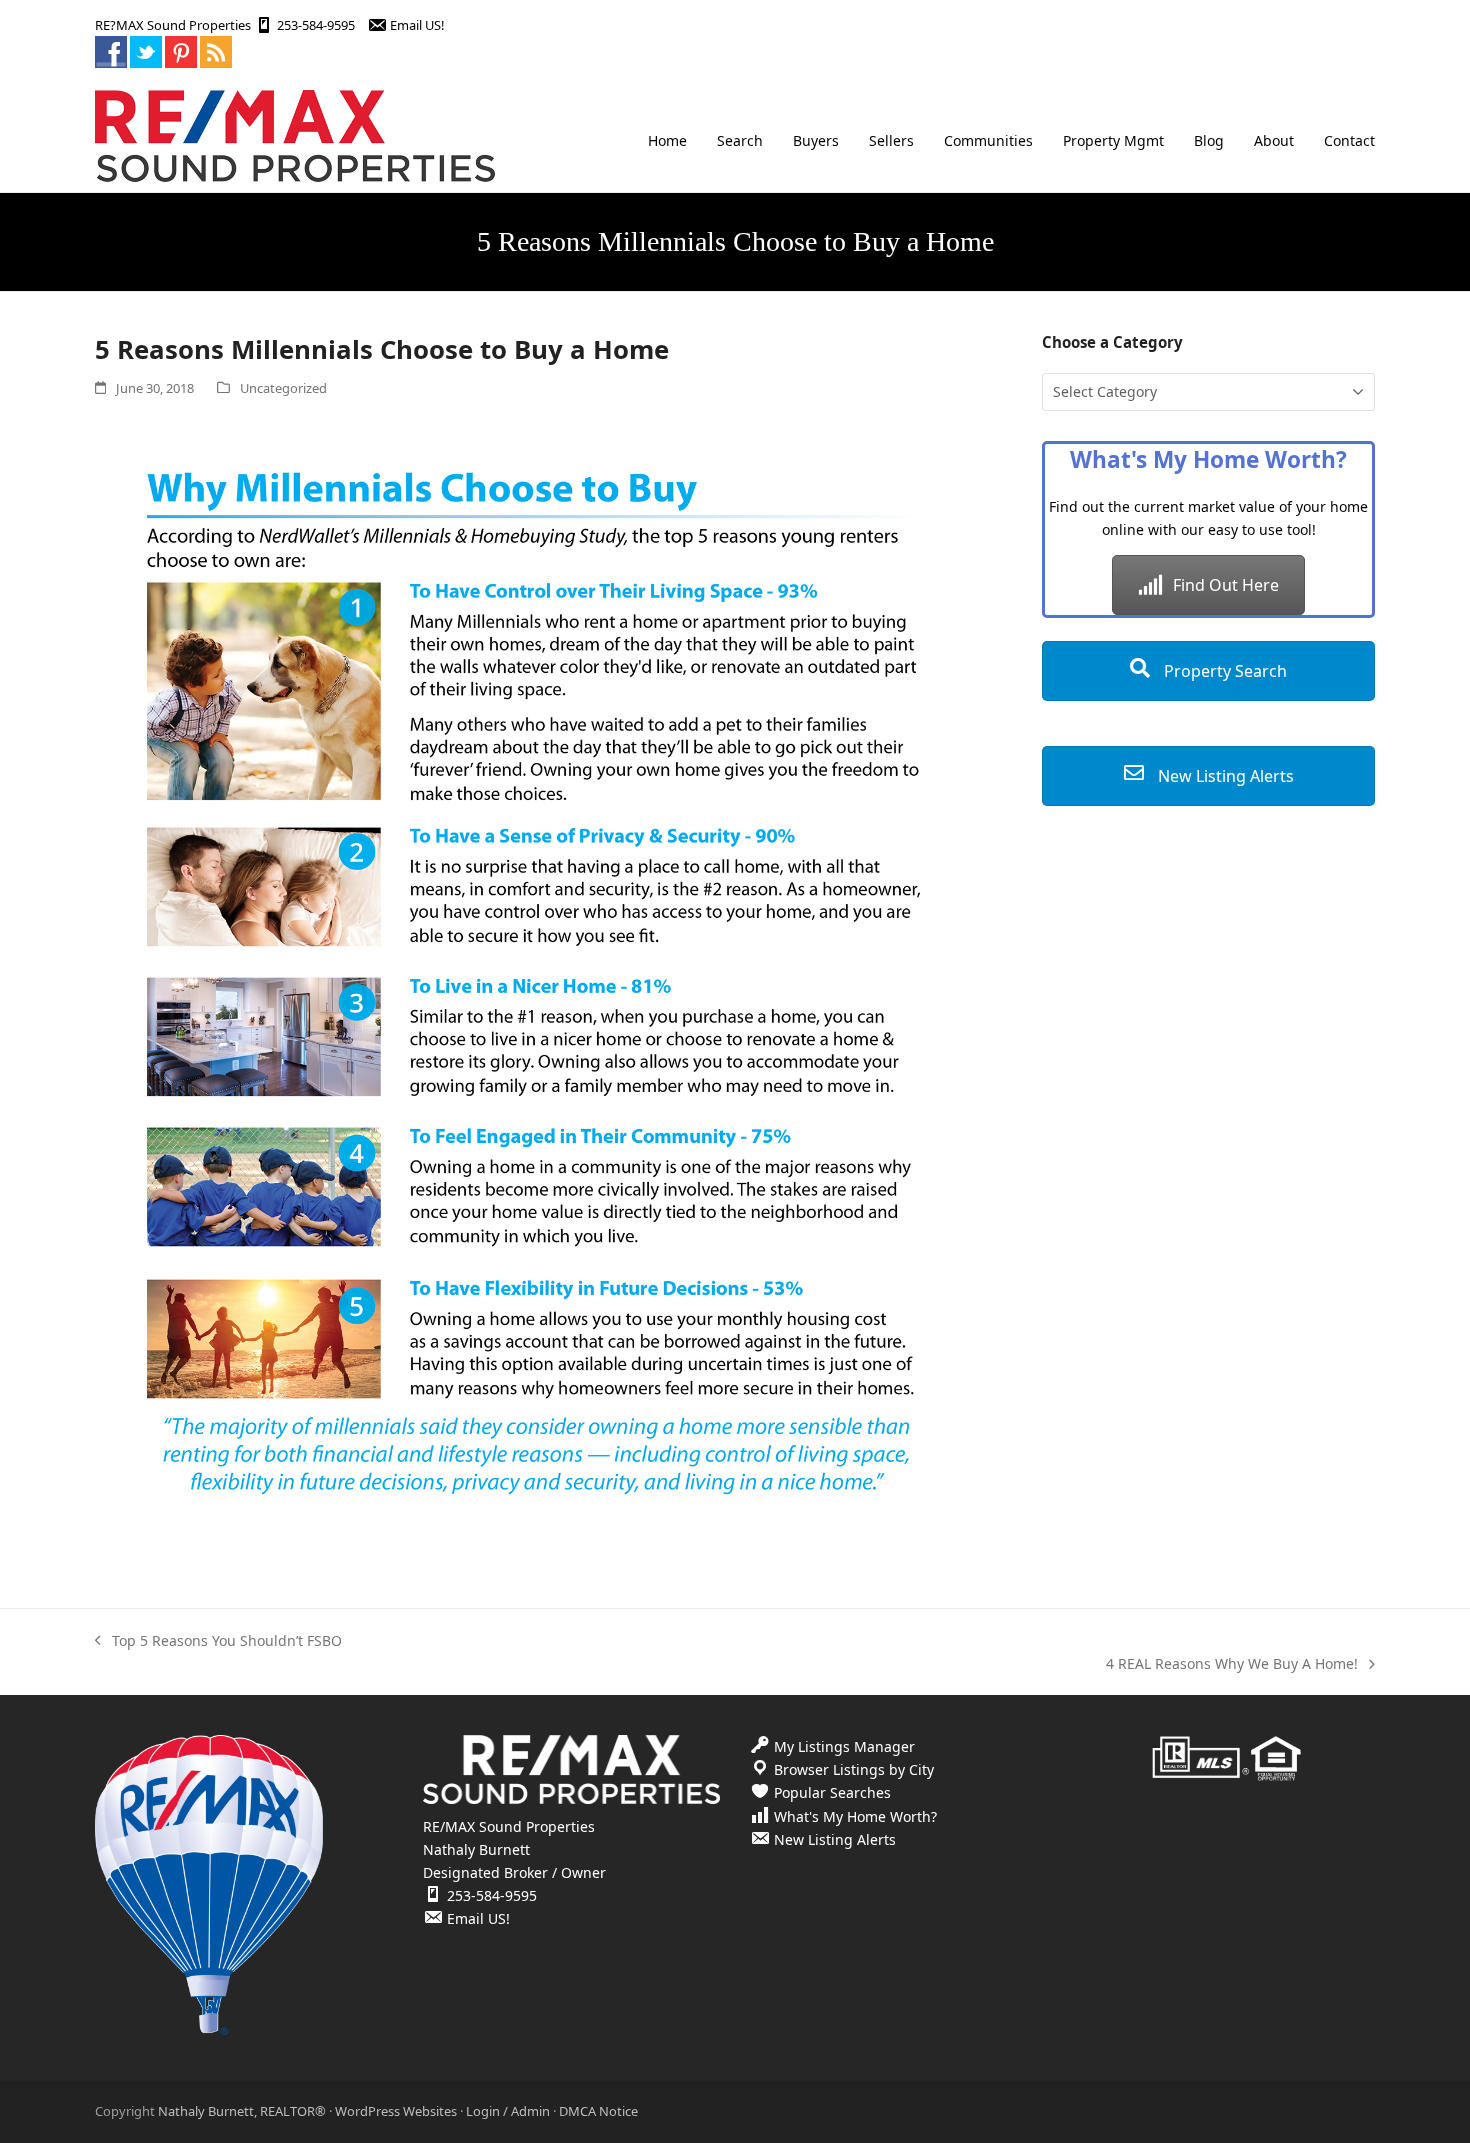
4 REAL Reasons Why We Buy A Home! (1232, 1664)
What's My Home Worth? (855, 1816)
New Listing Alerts (1224, 776)
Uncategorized (283, 388)
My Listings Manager (844, 1746)
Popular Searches (832, 1792)
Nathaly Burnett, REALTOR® (242, 2111)
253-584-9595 (316, 25)
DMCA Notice (598, 2111)
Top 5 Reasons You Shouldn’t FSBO (218, 1641)
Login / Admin (508, 2111)
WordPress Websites (396, 2111)
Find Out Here (1226, 585)
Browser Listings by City (854, 1769)
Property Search (1223, 671)
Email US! (417, 25)
